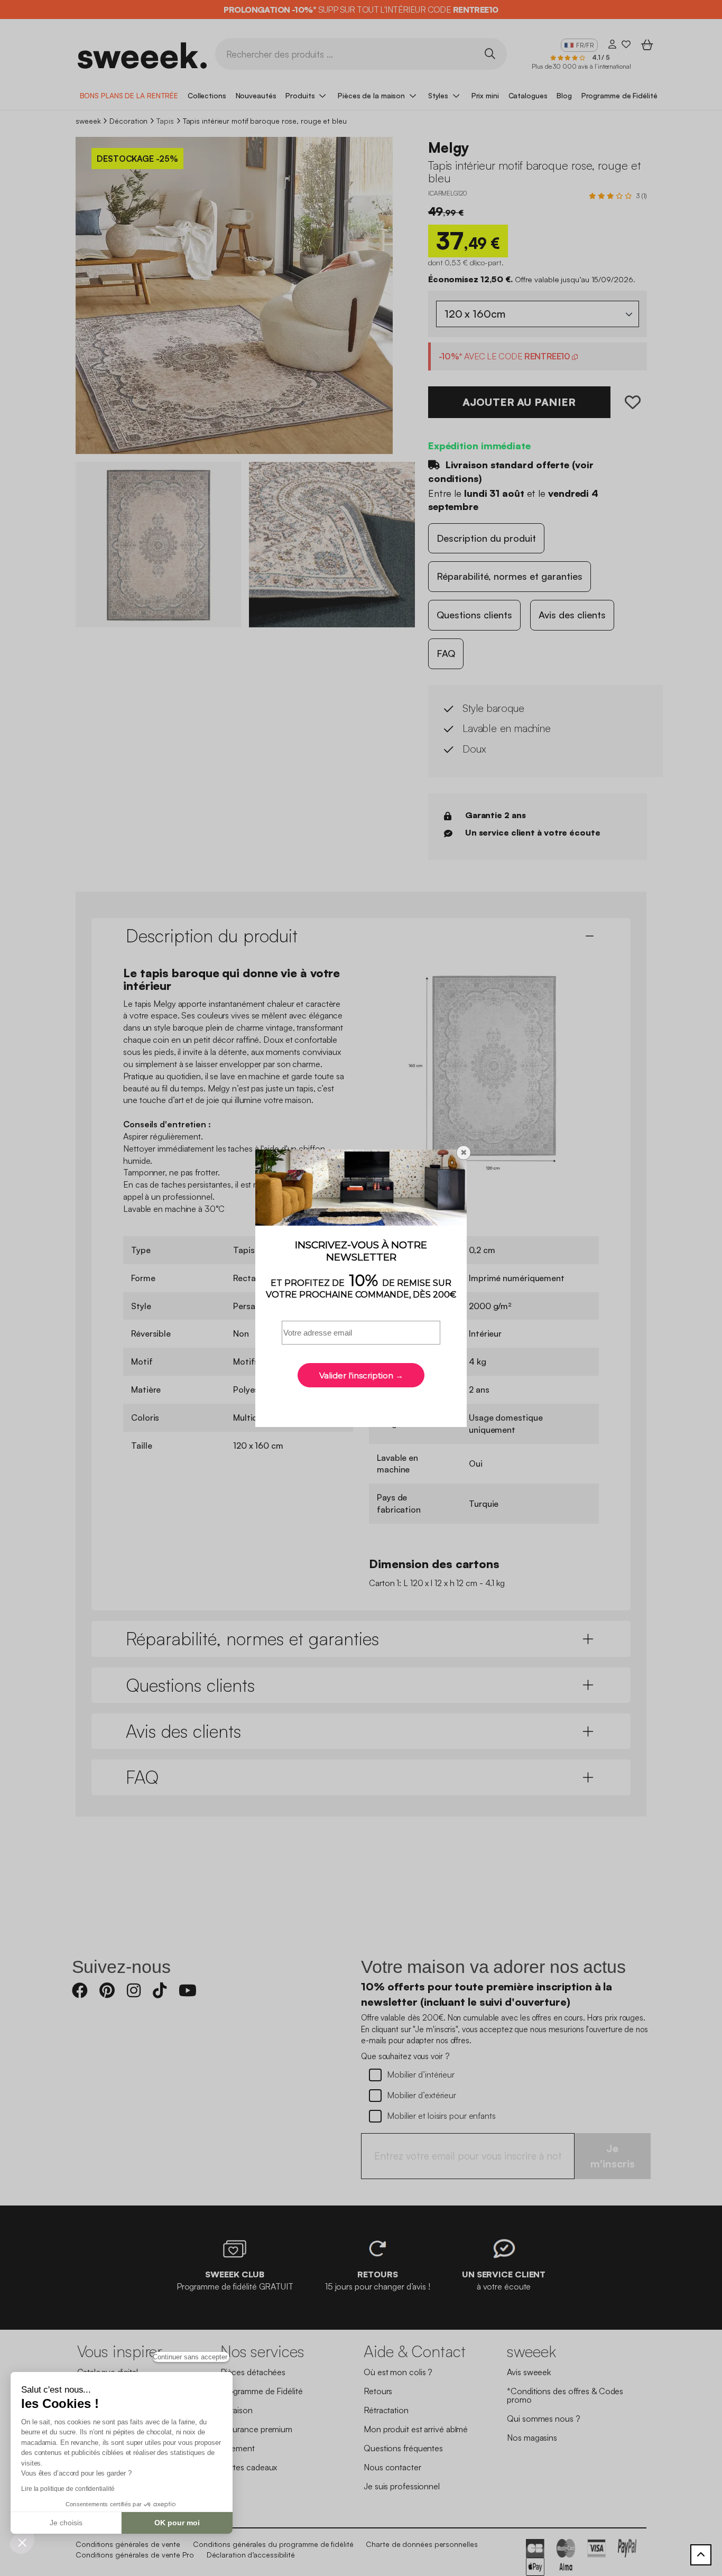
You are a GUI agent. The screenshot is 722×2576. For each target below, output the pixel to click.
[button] (22, 2542)
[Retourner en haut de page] (701, 2555)
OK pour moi (177, 2523)
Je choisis (66, 2523)
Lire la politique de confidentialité (68, 2489)
